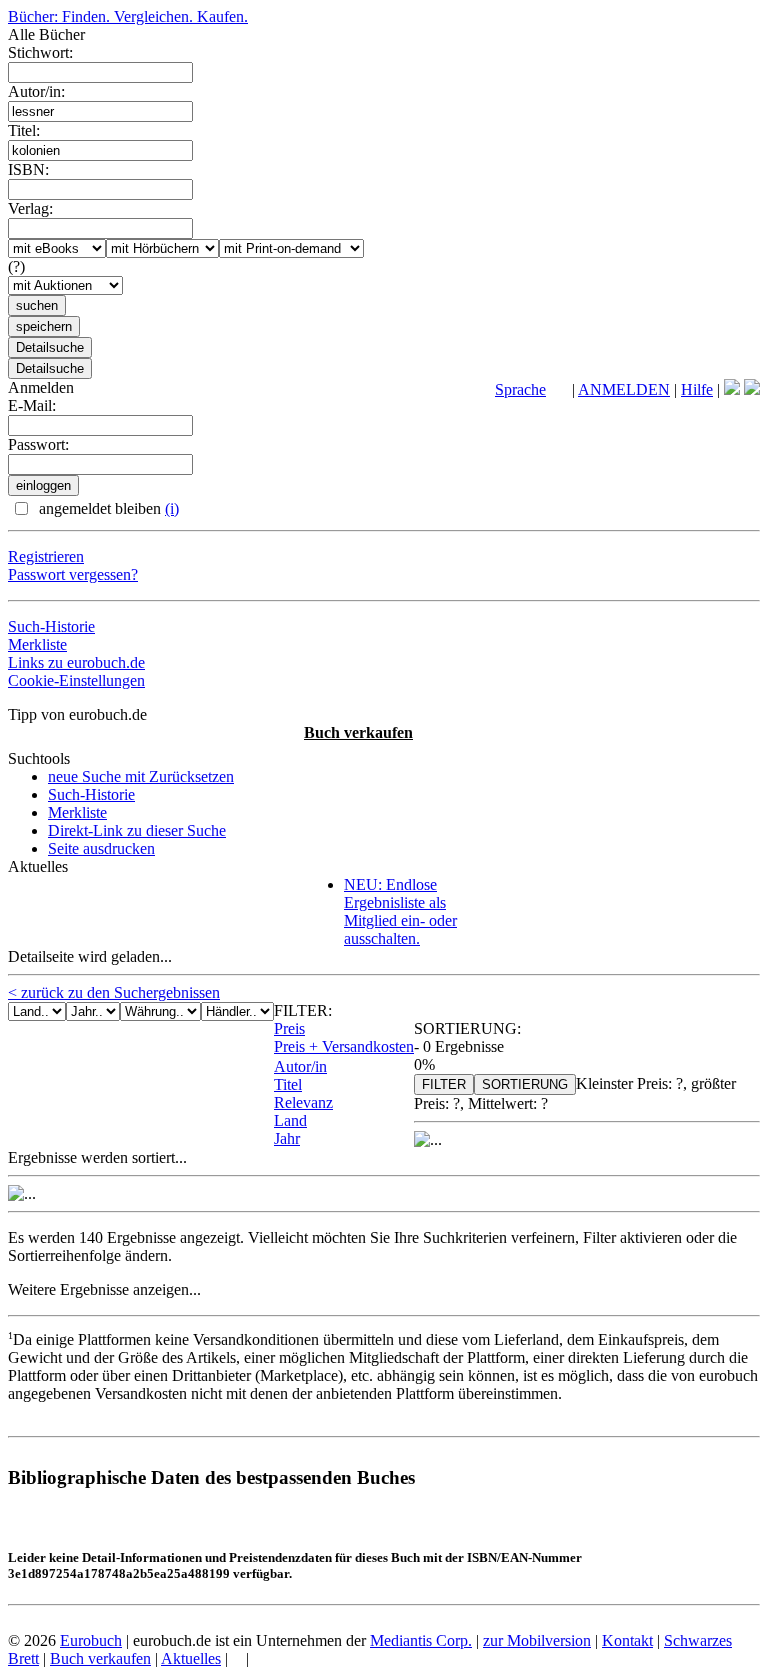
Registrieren (46, 556)
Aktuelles (191, 1658)
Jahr (287, 1138)
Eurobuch (91, 1640)
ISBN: (28, 169)
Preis (289, 1028)
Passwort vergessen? (73, 574)
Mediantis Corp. (421, 1640)
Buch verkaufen (358, 732)
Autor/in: (36, 91)
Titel (288, 1084)
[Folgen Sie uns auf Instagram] (752, 389)
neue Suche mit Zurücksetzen (141, 776)
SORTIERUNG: (467, 1028)
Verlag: (30, 208)
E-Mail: (32, 405)
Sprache (520, 389)
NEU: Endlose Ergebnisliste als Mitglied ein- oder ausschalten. (400, 911)
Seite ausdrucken (101, 848)
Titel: (24, 130)
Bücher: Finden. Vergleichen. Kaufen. (128, 16)
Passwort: (38, 444)
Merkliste (37, 644)
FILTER (444, 1084)
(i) (172, 508)
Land (290, 1120)
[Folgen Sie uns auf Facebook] (732, 389)
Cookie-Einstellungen (76, 680)
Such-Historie (51, 626)
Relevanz (303, 1102)
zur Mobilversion (537, 1640)
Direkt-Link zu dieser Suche (137, 830)
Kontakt (627, 1640)
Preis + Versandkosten (344, 1046)
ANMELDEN (624, 389)
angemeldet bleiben (107, 508)
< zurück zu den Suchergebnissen (114, 992)
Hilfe (697, 389)
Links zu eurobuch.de (76, 662)
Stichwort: (40, 52)
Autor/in (300, 1066)
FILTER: (303, 1010)
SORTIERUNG (525, 1084)
